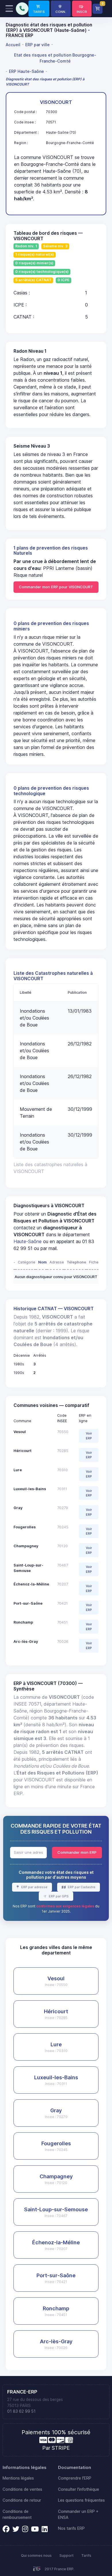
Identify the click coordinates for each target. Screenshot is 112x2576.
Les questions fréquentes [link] (81, 2500)
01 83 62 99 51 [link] (21, 2411)
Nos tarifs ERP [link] (71, 2528)
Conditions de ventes (22, 2489)
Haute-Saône (28, 1241)
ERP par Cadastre (81, 1887)
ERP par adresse (34, 1887)
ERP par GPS (58, 1896)
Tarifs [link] (86, 2555)
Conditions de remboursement (17, 2514)
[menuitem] (14, 44)
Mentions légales (18, 2478)
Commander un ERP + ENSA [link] (78, 2514)
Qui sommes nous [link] (36, 2555)
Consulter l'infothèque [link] (79, 2489)
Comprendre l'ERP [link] (75, 2478)
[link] (39, 9)
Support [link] (66, 2555)
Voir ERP (89, 1436)
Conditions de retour (22, 2500)
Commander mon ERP (77, 1852)
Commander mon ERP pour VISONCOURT (56, 587)
